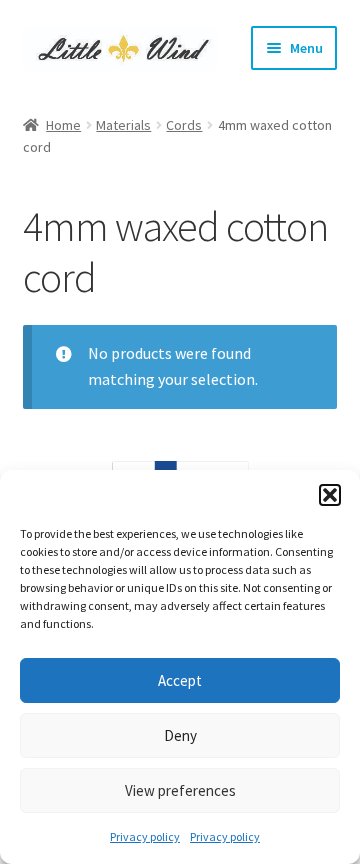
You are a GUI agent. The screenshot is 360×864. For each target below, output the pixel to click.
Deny (180, 735)
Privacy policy (145, 836)
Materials (123, 125)
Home (63, 125)
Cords (184, 125)
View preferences (180, 790)
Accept (180, 680)
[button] (330, 495)
